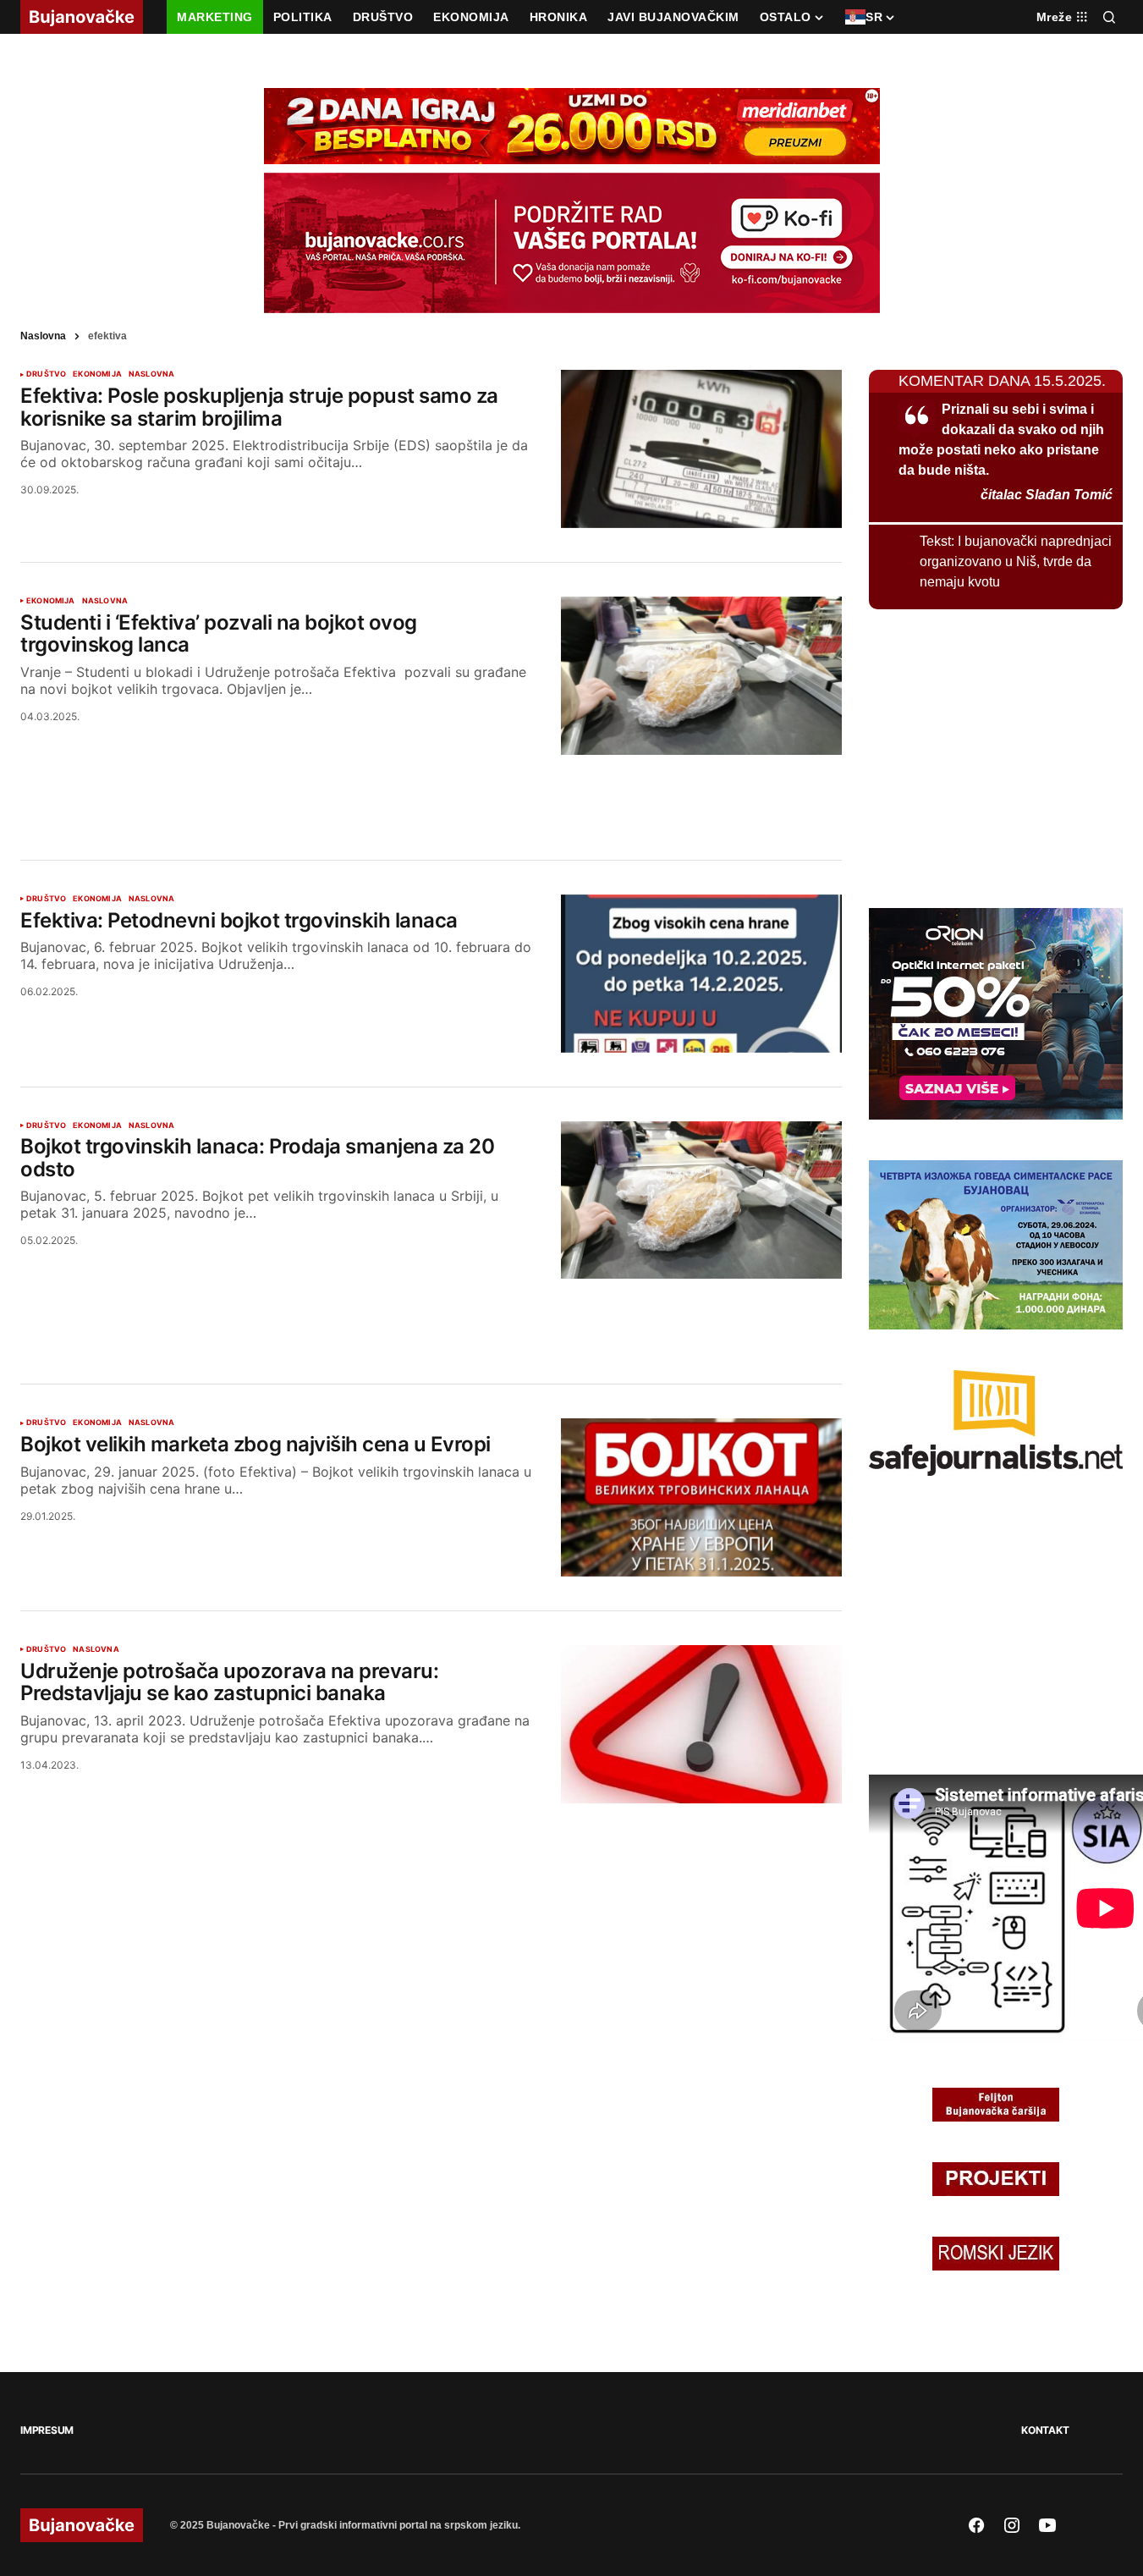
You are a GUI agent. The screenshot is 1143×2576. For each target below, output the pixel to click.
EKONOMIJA (97, 374)
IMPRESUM (47, 2430)
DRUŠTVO (46, 374)
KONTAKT (1045, 2430)
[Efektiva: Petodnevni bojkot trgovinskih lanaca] (701, 974)
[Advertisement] (431, 787)
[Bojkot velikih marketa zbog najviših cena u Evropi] (701, 1497)
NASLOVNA (151, 374)
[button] (1109, 17)
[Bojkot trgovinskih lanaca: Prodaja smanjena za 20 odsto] (701, 1200)
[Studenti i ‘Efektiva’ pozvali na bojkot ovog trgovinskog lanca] (701, 676)
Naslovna (43, 336)
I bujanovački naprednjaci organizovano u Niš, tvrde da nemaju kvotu (1016, 561)
